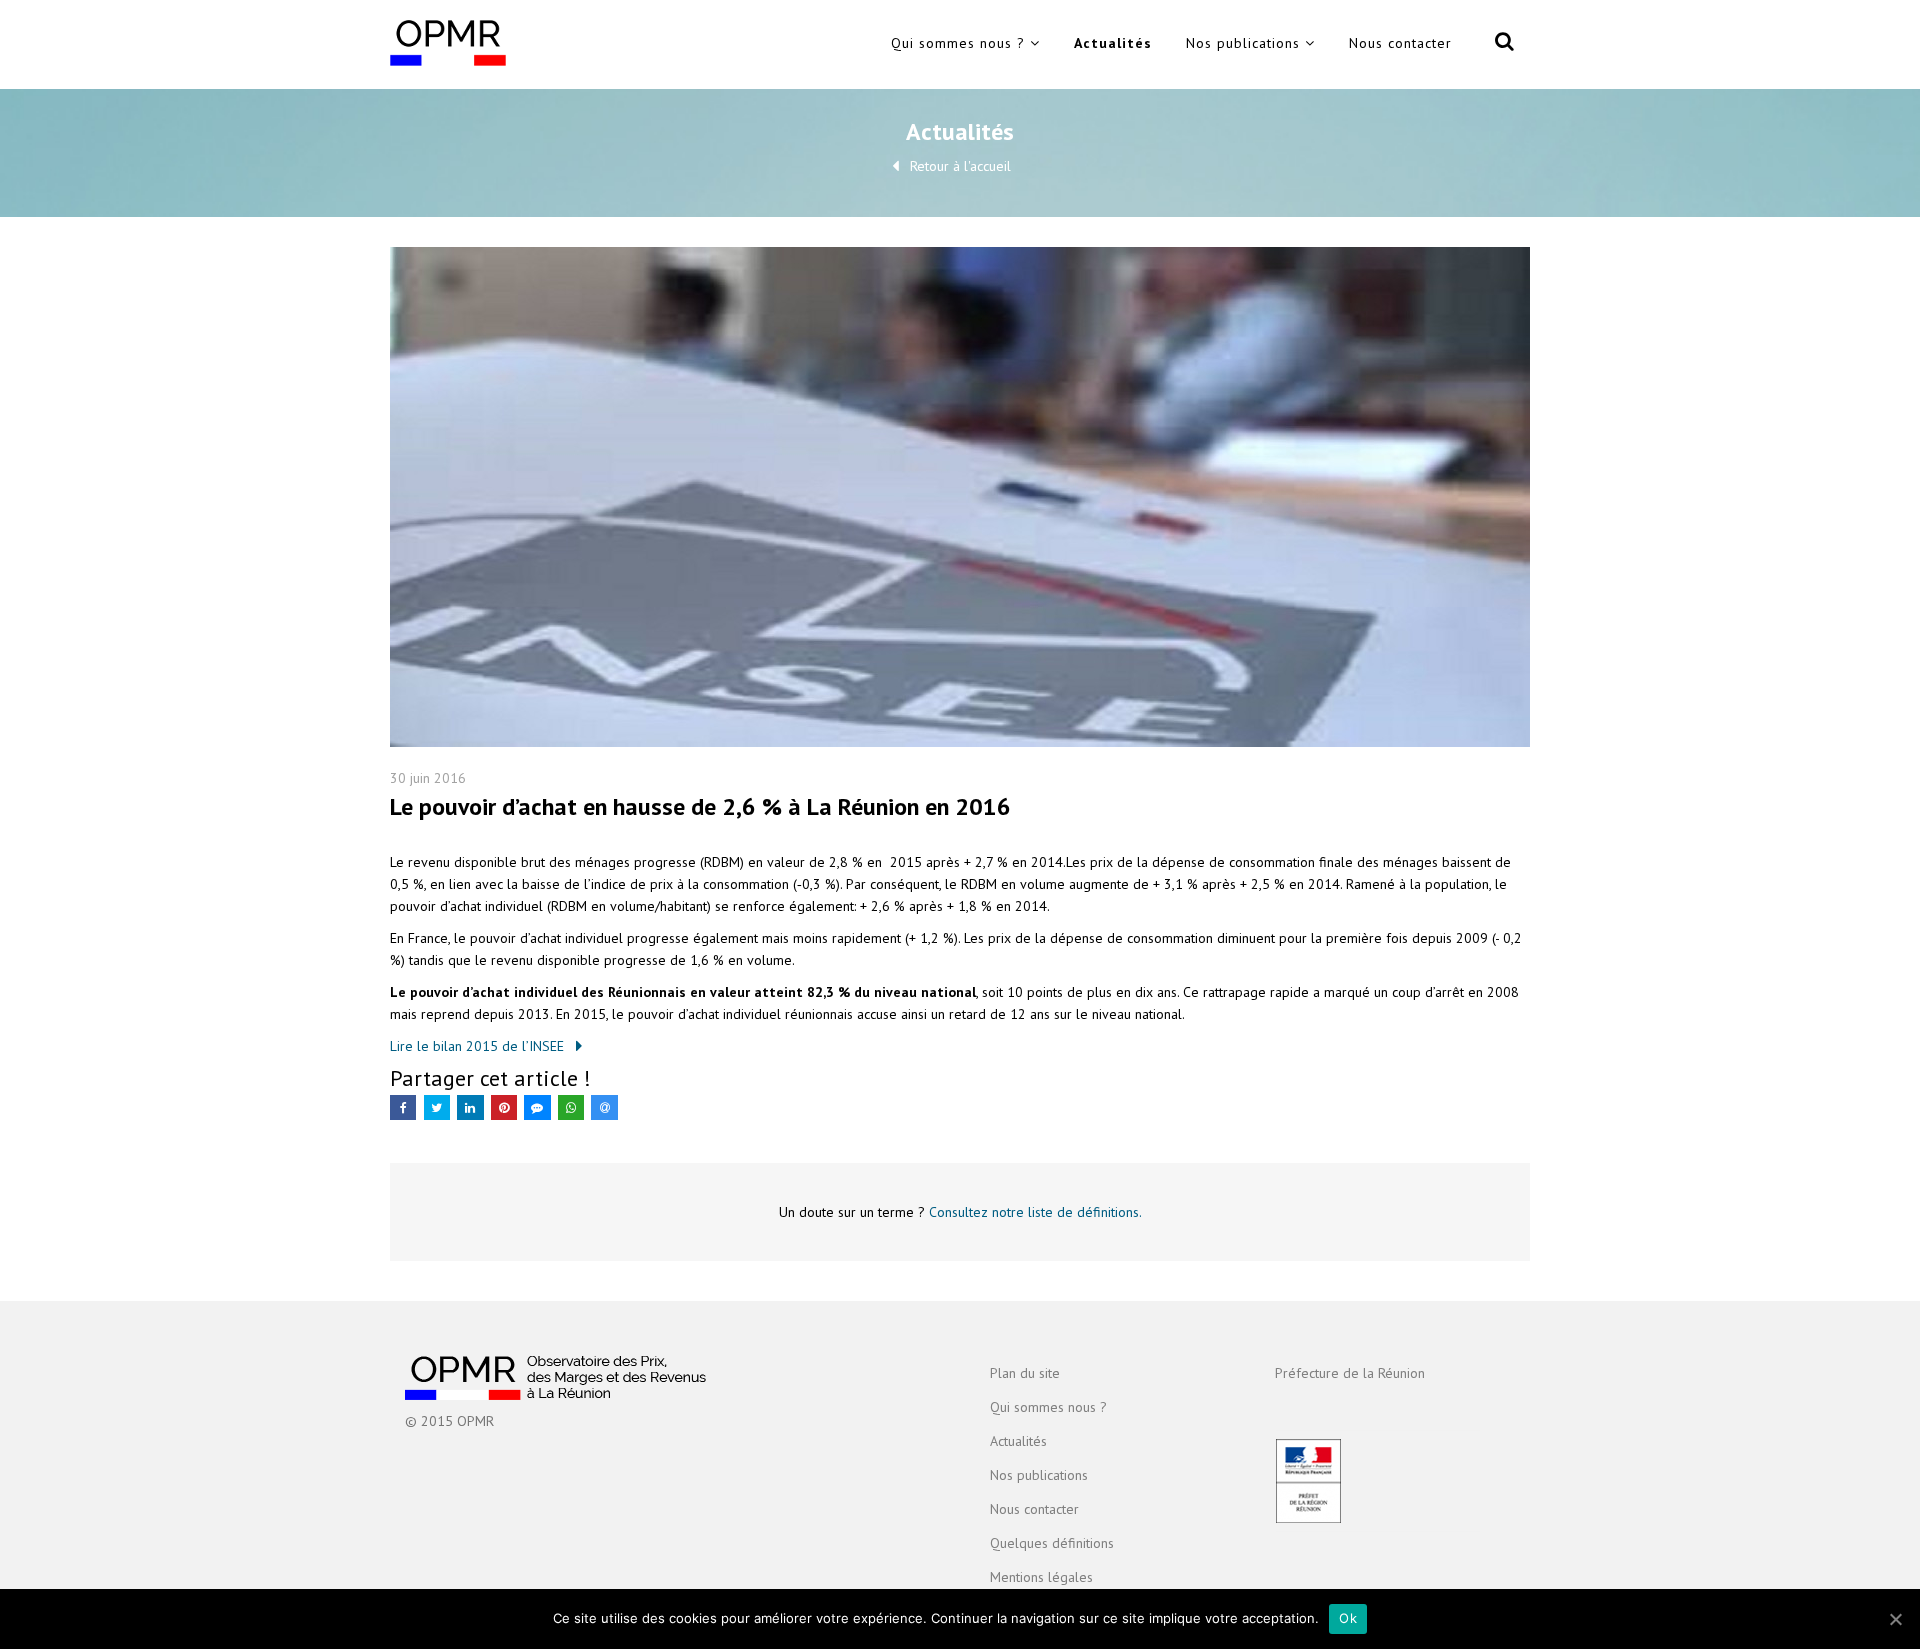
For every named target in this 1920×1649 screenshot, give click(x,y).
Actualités (1113, 43)
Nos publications (1243, 43)
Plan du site (1025, 1373)
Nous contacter (1400, 43)
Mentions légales (1041, 1577)
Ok (1348, 1618)
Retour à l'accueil (960, 166)
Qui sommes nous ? (958, 43)
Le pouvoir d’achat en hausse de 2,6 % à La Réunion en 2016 (700, 806)
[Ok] (1895, 1619)
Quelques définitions (1052, 1543)
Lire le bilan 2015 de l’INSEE (477, 1046)
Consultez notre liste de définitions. (1035, 1212)
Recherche (1500, 44)
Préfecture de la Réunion (1350, 1373)
